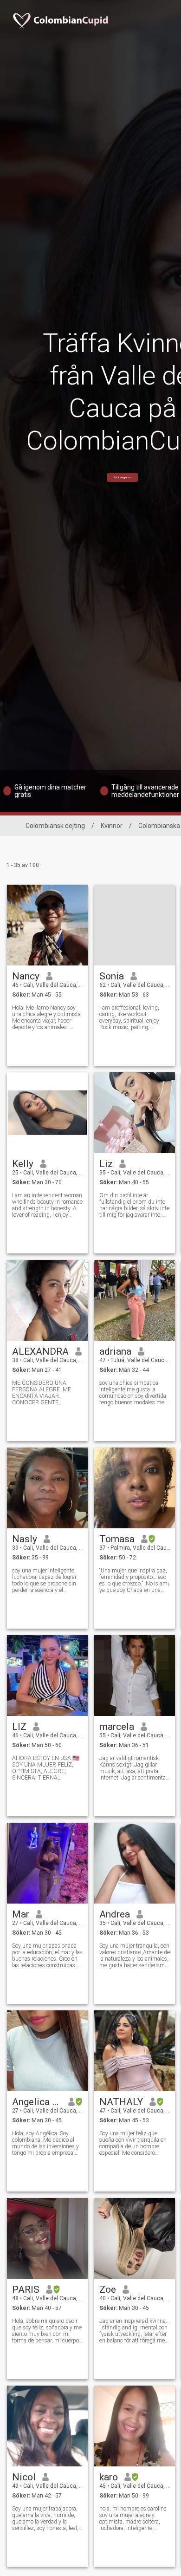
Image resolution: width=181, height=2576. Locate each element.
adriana (115, 1351)
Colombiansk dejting (55, 826)
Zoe (108, 2289)
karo (109, 2477)
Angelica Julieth (37, 2102)
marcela (117, 1727)
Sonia (112, 976)
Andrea (115, 1914)
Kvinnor (112, 826)
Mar (21, 1914)
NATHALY (121, 2102)
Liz (106, 1164)
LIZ (19, 1727)
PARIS (26, 2289)
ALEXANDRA (40, 1351)
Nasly (25, 1539)
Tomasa (117, 1539)
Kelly (23, 1164)
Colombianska (159, 826)
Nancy (26, 976)
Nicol (24, 2477)
